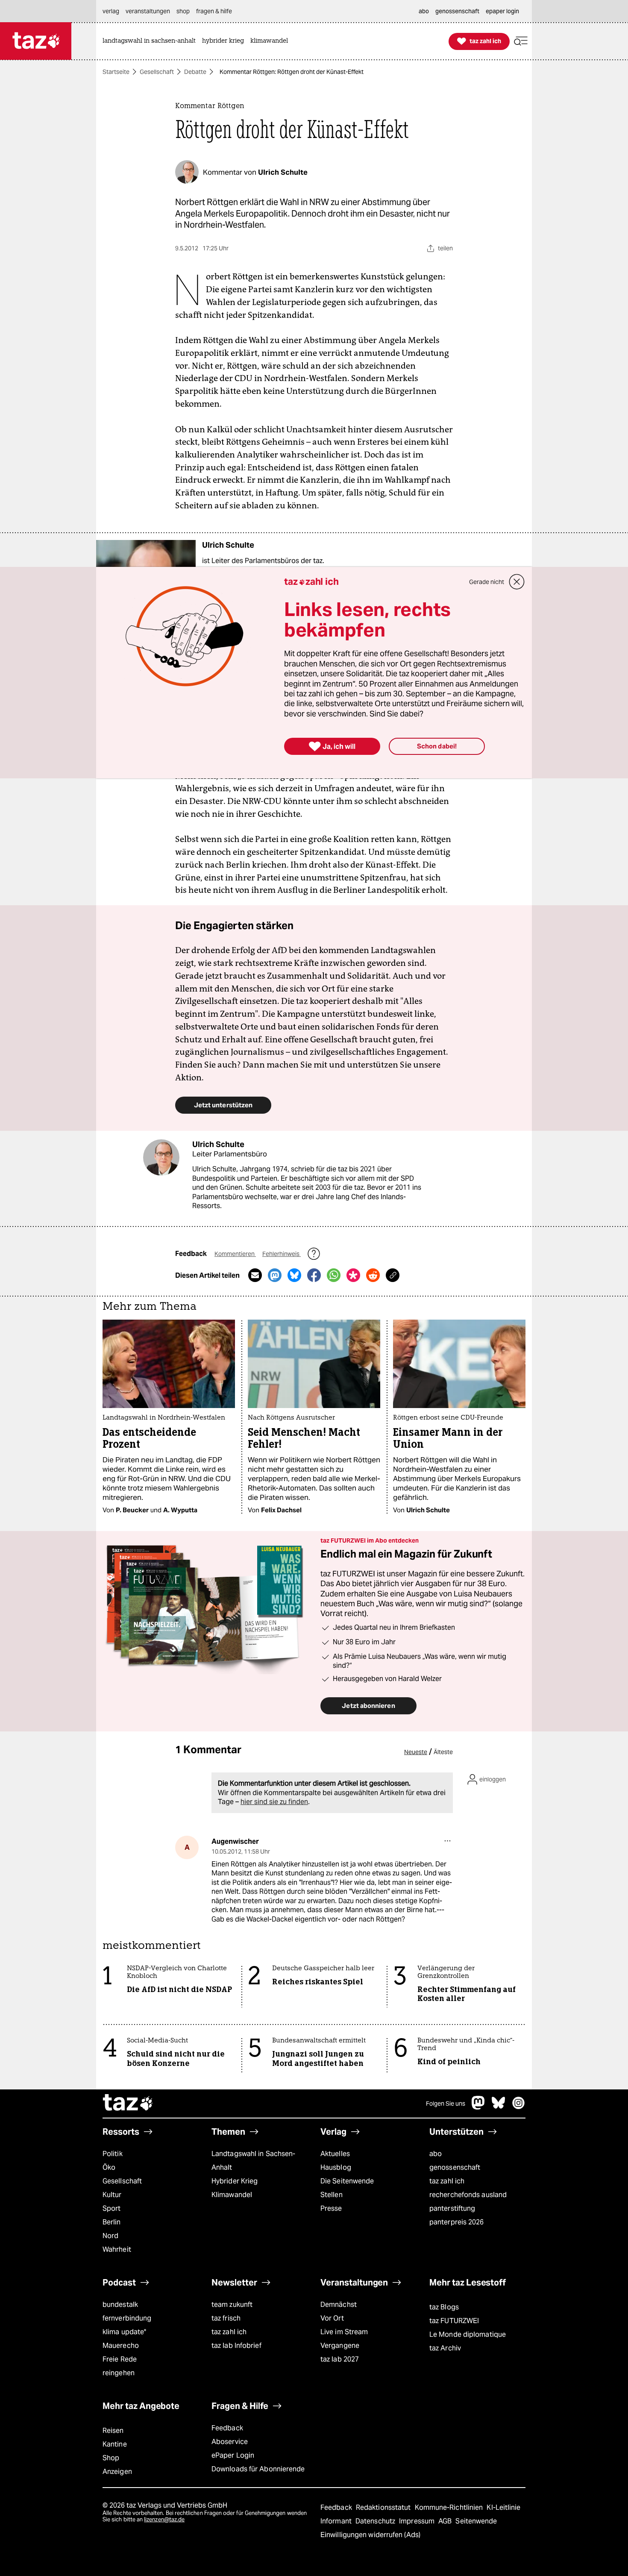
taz (128, 2104)
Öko (109, 2167)
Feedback (227, 2428)
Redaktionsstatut (384, 2507)
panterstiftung (452, 2208)
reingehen (119, 2373)
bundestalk (120, 2305)
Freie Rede (120, 2359)
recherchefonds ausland (468, 2195)
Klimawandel (232, 2195)
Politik (113, 2154)
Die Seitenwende (347, 2181)
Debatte (195, 72)
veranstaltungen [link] (148, 11)
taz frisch (226, 2318)
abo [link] (424, 11)
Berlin (112, 2222)
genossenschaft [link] (457, 11)
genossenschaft (455, 2167)
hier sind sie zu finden (274, 1802)
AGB (446, 2521)
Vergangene (340, 2346)
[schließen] (517, 582)
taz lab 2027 (340, 2359)
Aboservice (230, 2442)
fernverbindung (127, 2318)
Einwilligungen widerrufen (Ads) (370, 2535)
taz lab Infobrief (236, 2346)
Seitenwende (476, 2521)
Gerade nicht (487, 582)
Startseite (116, 72)
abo (436, 2154)
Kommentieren (235, 1254)
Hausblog (336, 2167)
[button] (521, 41)
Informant (337, 2521)
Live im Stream (344, 2332)
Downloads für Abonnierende (258, 2469)
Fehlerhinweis (282, 1254)
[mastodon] (478, 2107)
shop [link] (183, 11)
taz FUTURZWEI (454, 2321)
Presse (331, 2208)
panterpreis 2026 (457, 2222)
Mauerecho (121, 2346)
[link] (151, 41)
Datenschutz (376, 2521)
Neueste (416, 1752)
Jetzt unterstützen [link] (223, 1105)
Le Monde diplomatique (468, 2334)
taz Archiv (445, 2348)
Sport (112, 2208)
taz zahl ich (447, 2181)
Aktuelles (335, 2154)
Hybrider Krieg (235, 2181)
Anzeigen (117, 2472)
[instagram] (519, 2107)
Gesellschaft (157, 72)
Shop (111, 2458)
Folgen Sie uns (446, 2104)
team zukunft (232, 2305)
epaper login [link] (502, 11)
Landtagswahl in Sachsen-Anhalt (253, 2161)
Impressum (418, 2521)
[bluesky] (499, 2107)
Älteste (443, 1752)
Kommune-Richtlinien (450, 2507)
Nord (110, 2236)
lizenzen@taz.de (164, 2519)
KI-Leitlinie (503, 2507)
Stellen (332, 2195)
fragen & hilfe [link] (214, 11)
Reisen (113, 2431)
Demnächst (339, 2305)
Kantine (115, 2444)
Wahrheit (117, 2249)
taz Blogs (444, 2307)
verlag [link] (111, 11)
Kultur (112, 2195)
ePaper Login (233, 2455)
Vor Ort (332, 2318)
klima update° (124, 2332)
